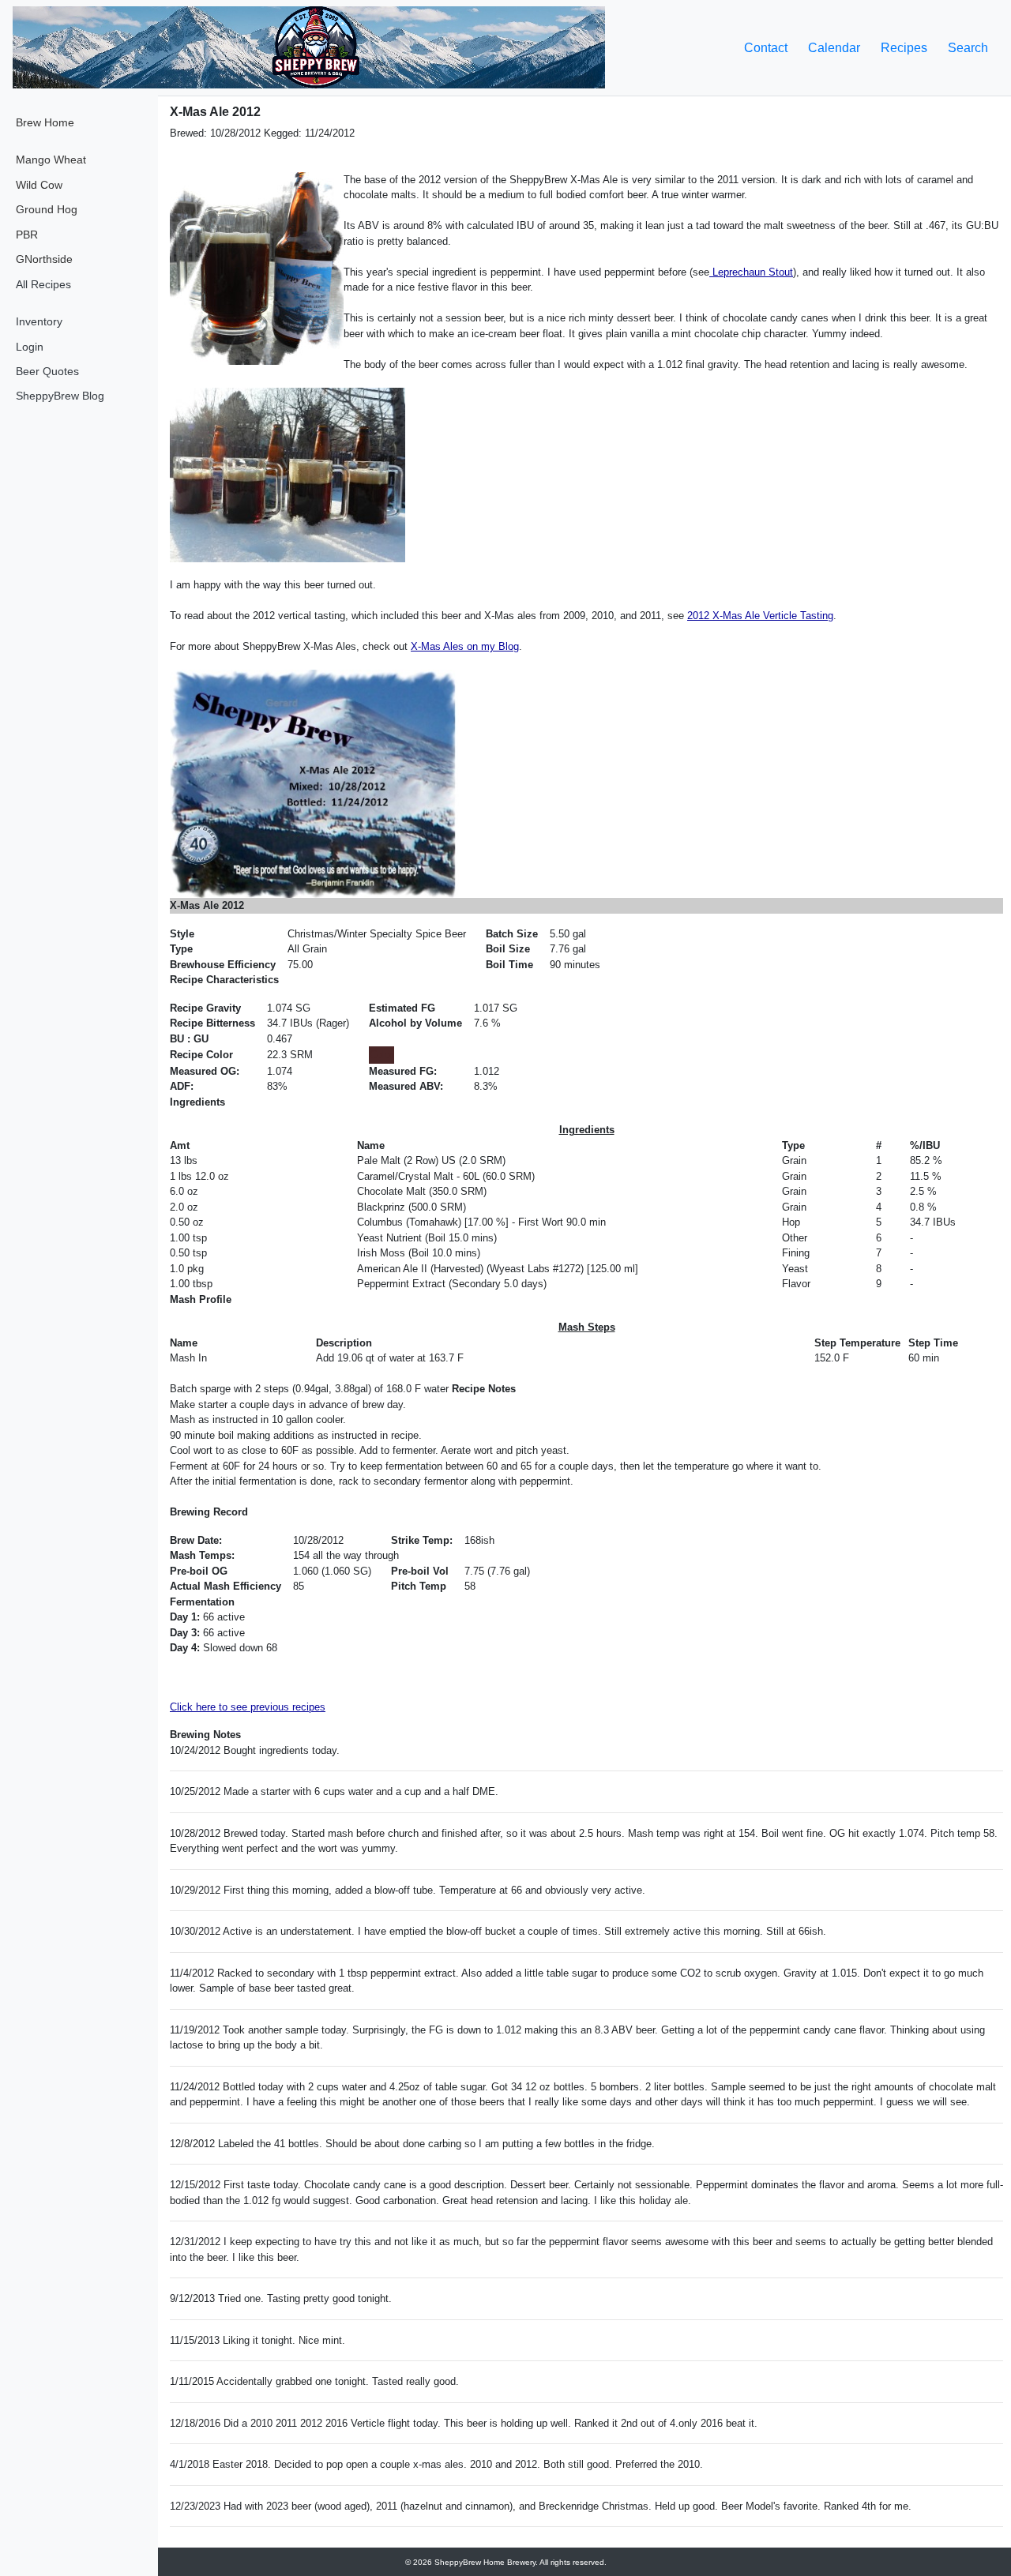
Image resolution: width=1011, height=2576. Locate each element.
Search (968, 48)
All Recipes (43, 284)
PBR (27, 235)
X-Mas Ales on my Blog (465, 646)
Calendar (834, 48)
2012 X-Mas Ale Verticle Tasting (760, 616)
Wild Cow (39, 185)
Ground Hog (47, 209)
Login (30, 347)
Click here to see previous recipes (248, 1707)
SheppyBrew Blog (60, 396)
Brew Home (45, 122)
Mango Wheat (51, 160)
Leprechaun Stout (751, 272)
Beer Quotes (47, 371)
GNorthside (44, 259)
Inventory (39, 321)
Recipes (904, 48)
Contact (766, 48)
